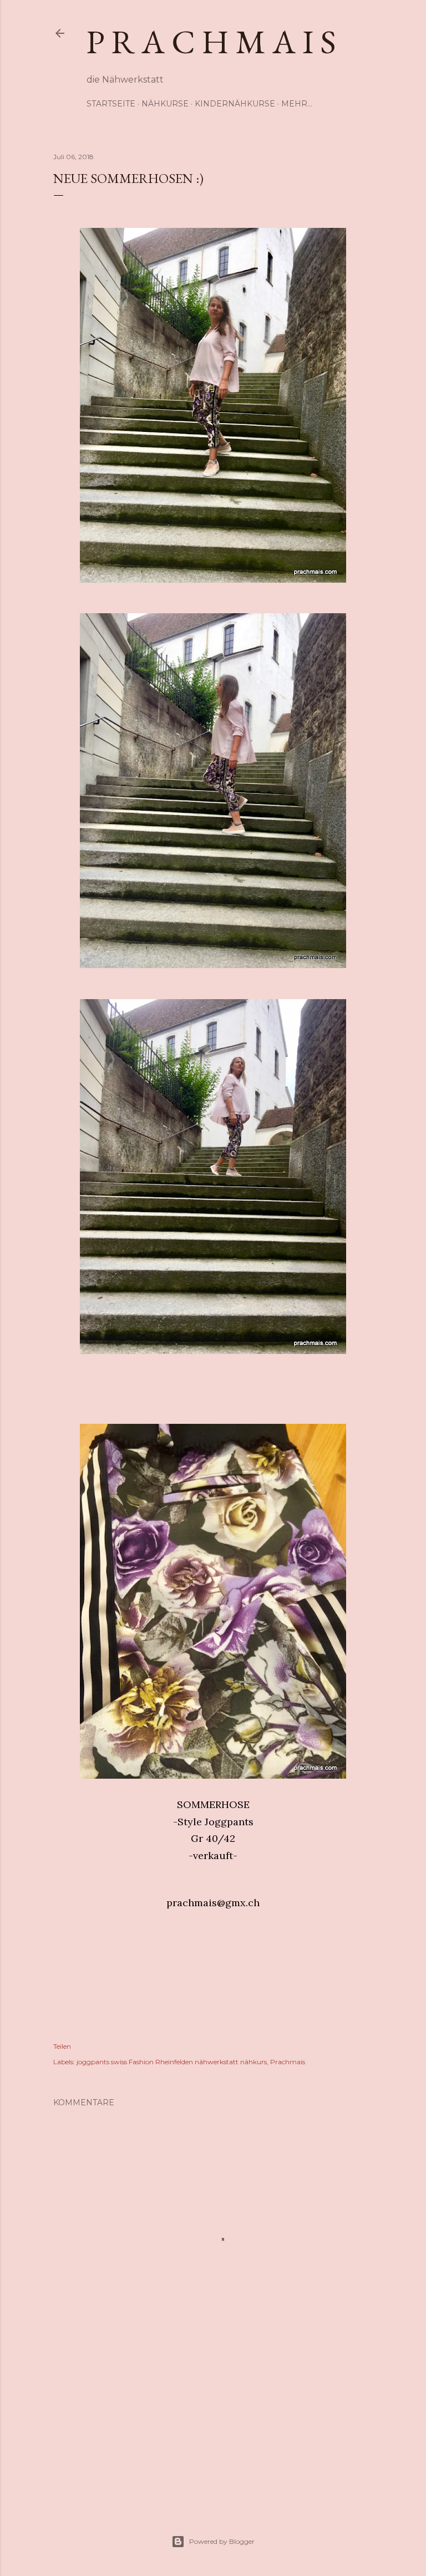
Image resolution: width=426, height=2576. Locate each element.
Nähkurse (165, 104)
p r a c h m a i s (211, 42)
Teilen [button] (62, 2046)
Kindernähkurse (235, 104)
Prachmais (288, 2062)
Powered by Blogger (222, 2541)
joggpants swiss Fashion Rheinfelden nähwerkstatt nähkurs (172, 2062)
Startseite (111, 104)
